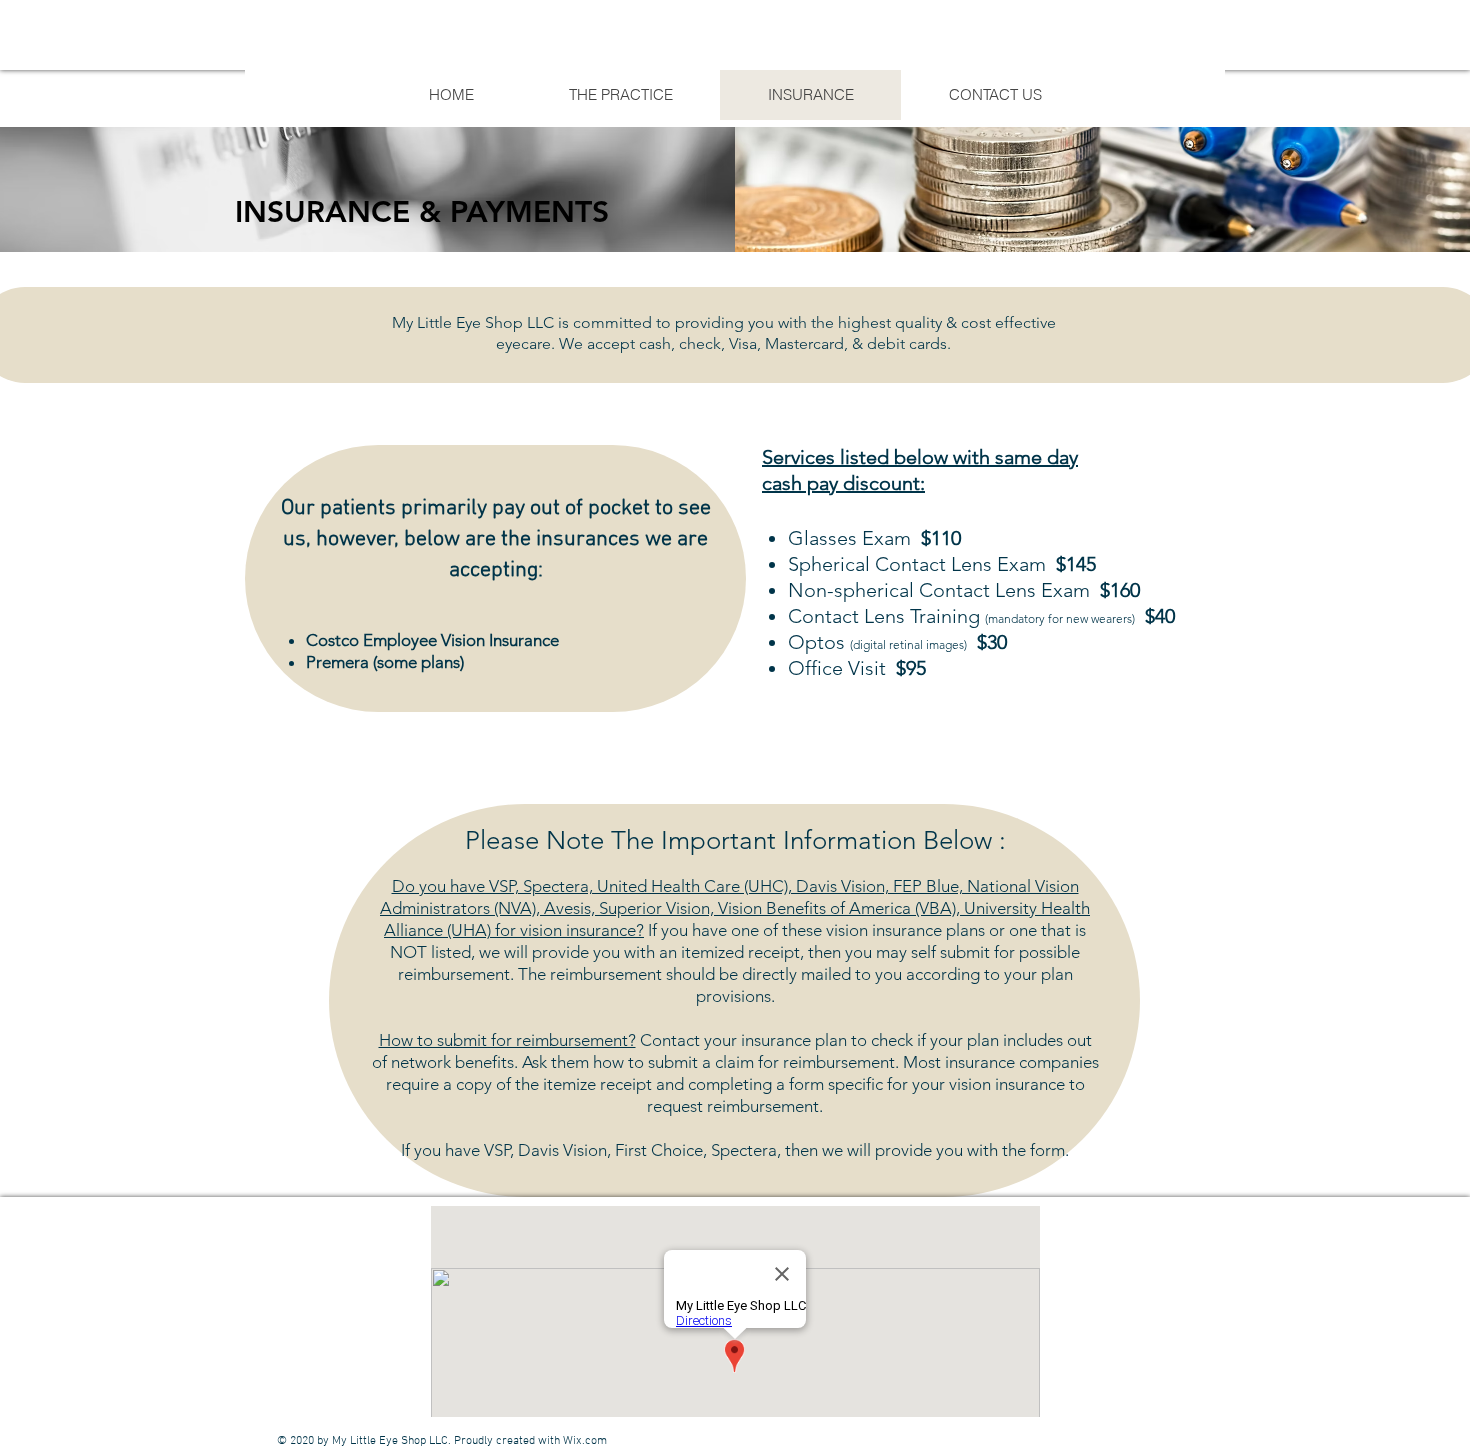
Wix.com (585, 1441)
